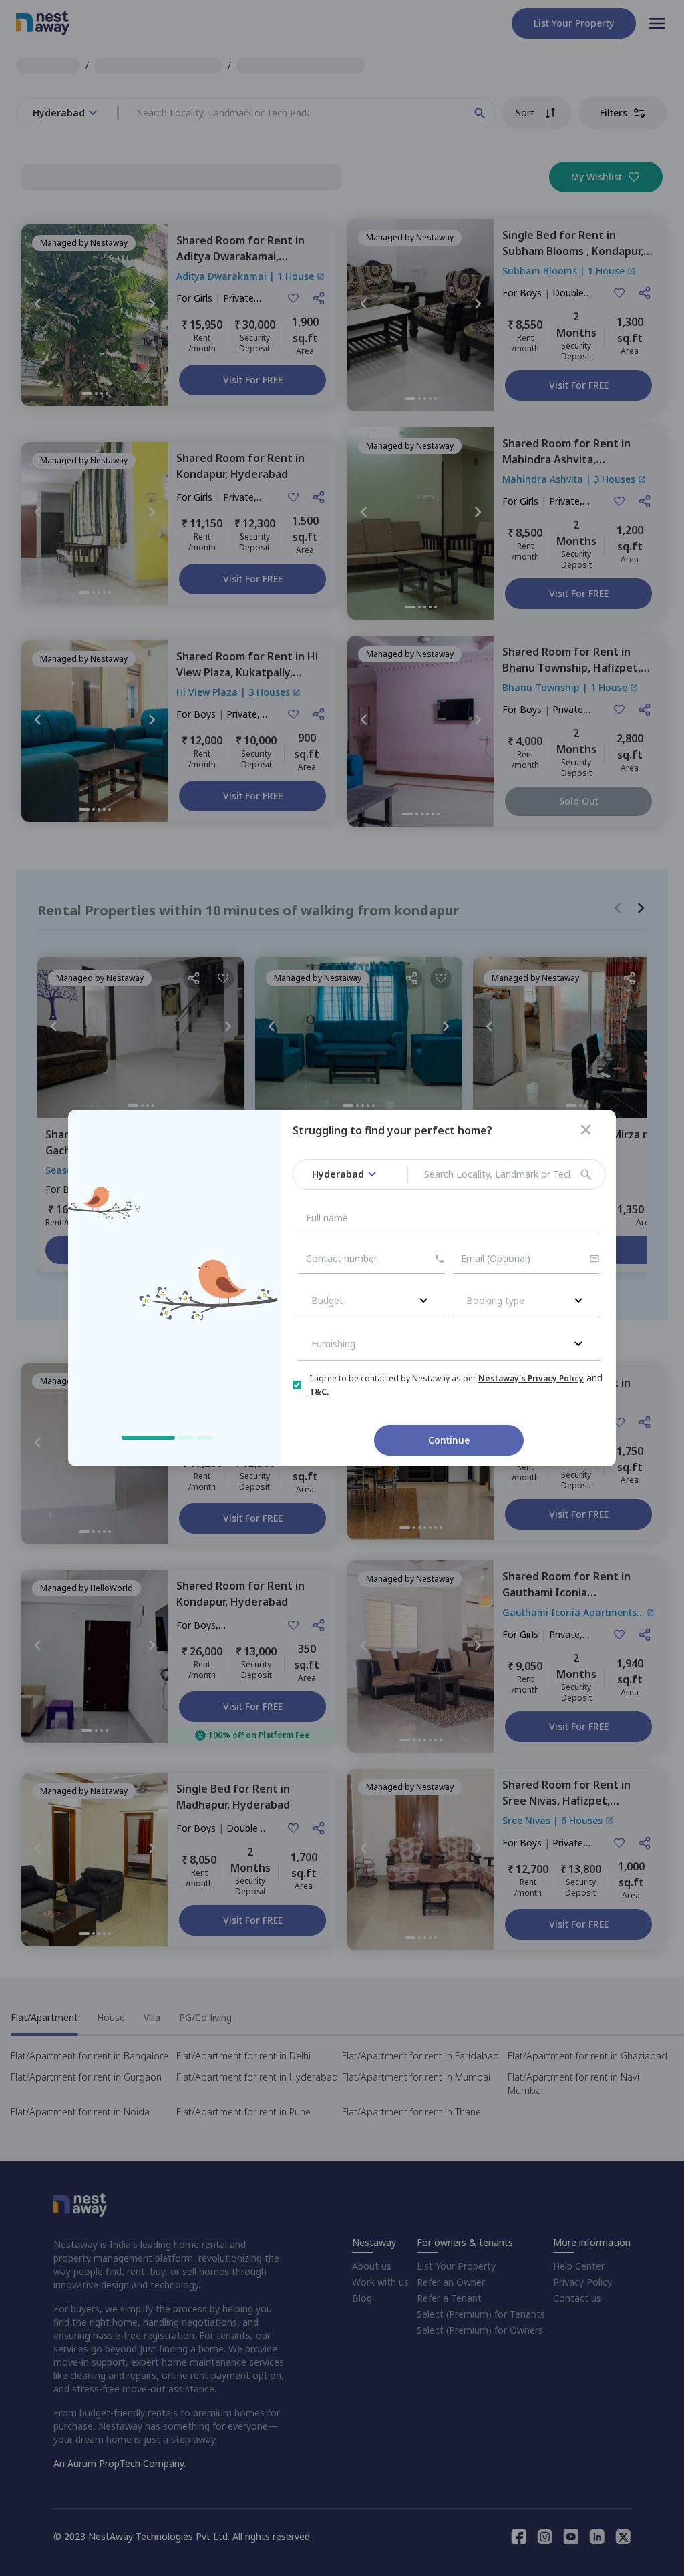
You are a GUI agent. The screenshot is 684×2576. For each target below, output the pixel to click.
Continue (449, 1440)
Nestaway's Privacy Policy (531, 1378)
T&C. (319, 1392)
